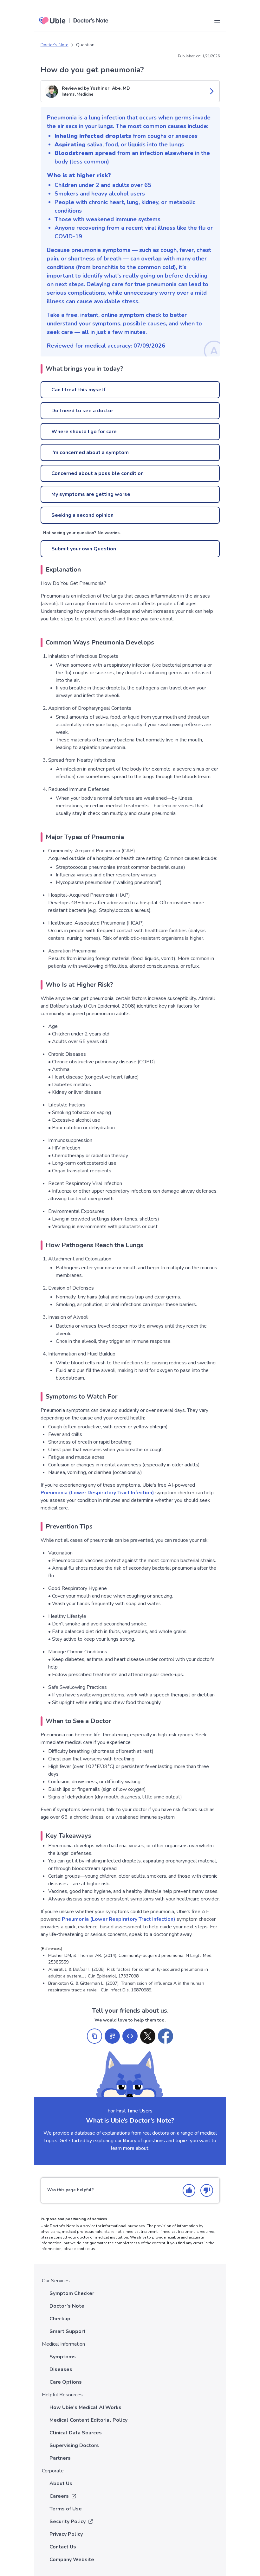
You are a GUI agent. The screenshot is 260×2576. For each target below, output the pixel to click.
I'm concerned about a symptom (90, 452)
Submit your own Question (84, 549)
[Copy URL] (94, 2036)
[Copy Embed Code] (130, 2036)
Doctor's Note (55, 45)
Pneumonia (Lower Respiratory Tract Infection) (97, 1493)
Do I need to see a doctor (82, 411)
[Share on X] (148, 2036)
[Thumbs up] (189, 2190)
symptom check (140, 315)
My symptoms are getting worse (91, 494)
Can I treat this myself (78, 390)
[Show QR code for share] (112, 2036)
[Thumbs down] (207, 2190)
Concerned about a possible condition (97, 473)
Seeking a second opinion (82, 515)
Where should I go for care (84, 432)
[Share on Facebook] (166, 2036)
